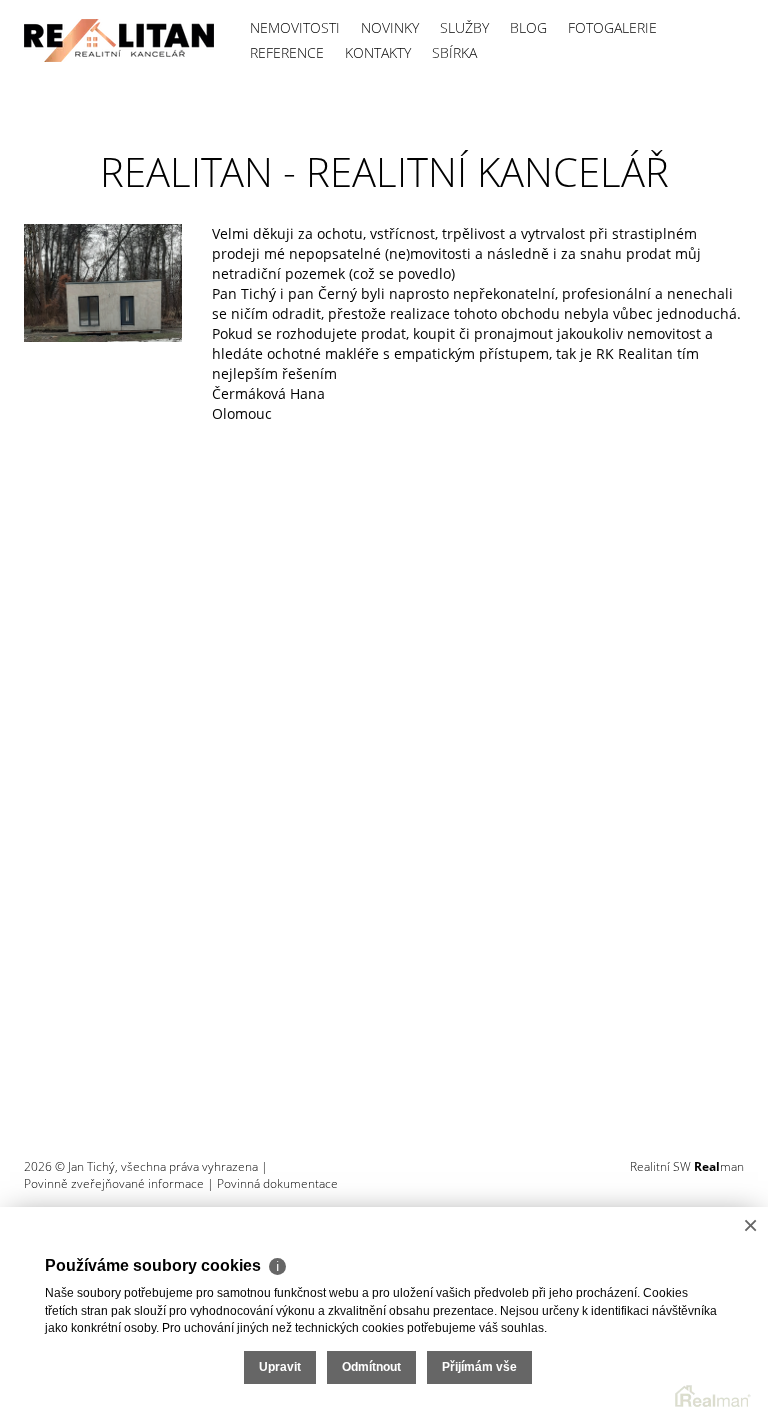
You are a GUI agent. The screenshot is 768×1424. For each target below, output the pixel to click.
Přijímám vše (479, 1367)
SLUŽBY (464, 27)
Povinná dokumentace (277, 1183)
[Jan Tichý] (119, 40)
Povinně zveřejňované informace (114, 1183)
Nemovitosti (295, 27)
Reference (287, 52)
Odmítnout (371, 1367)
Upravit (280, 1367)
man (719, 1166)
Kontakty (378, 52)
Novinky (390, 27)
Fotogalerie (612, 27)
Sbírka (454, 52)
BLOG (528, 27)
